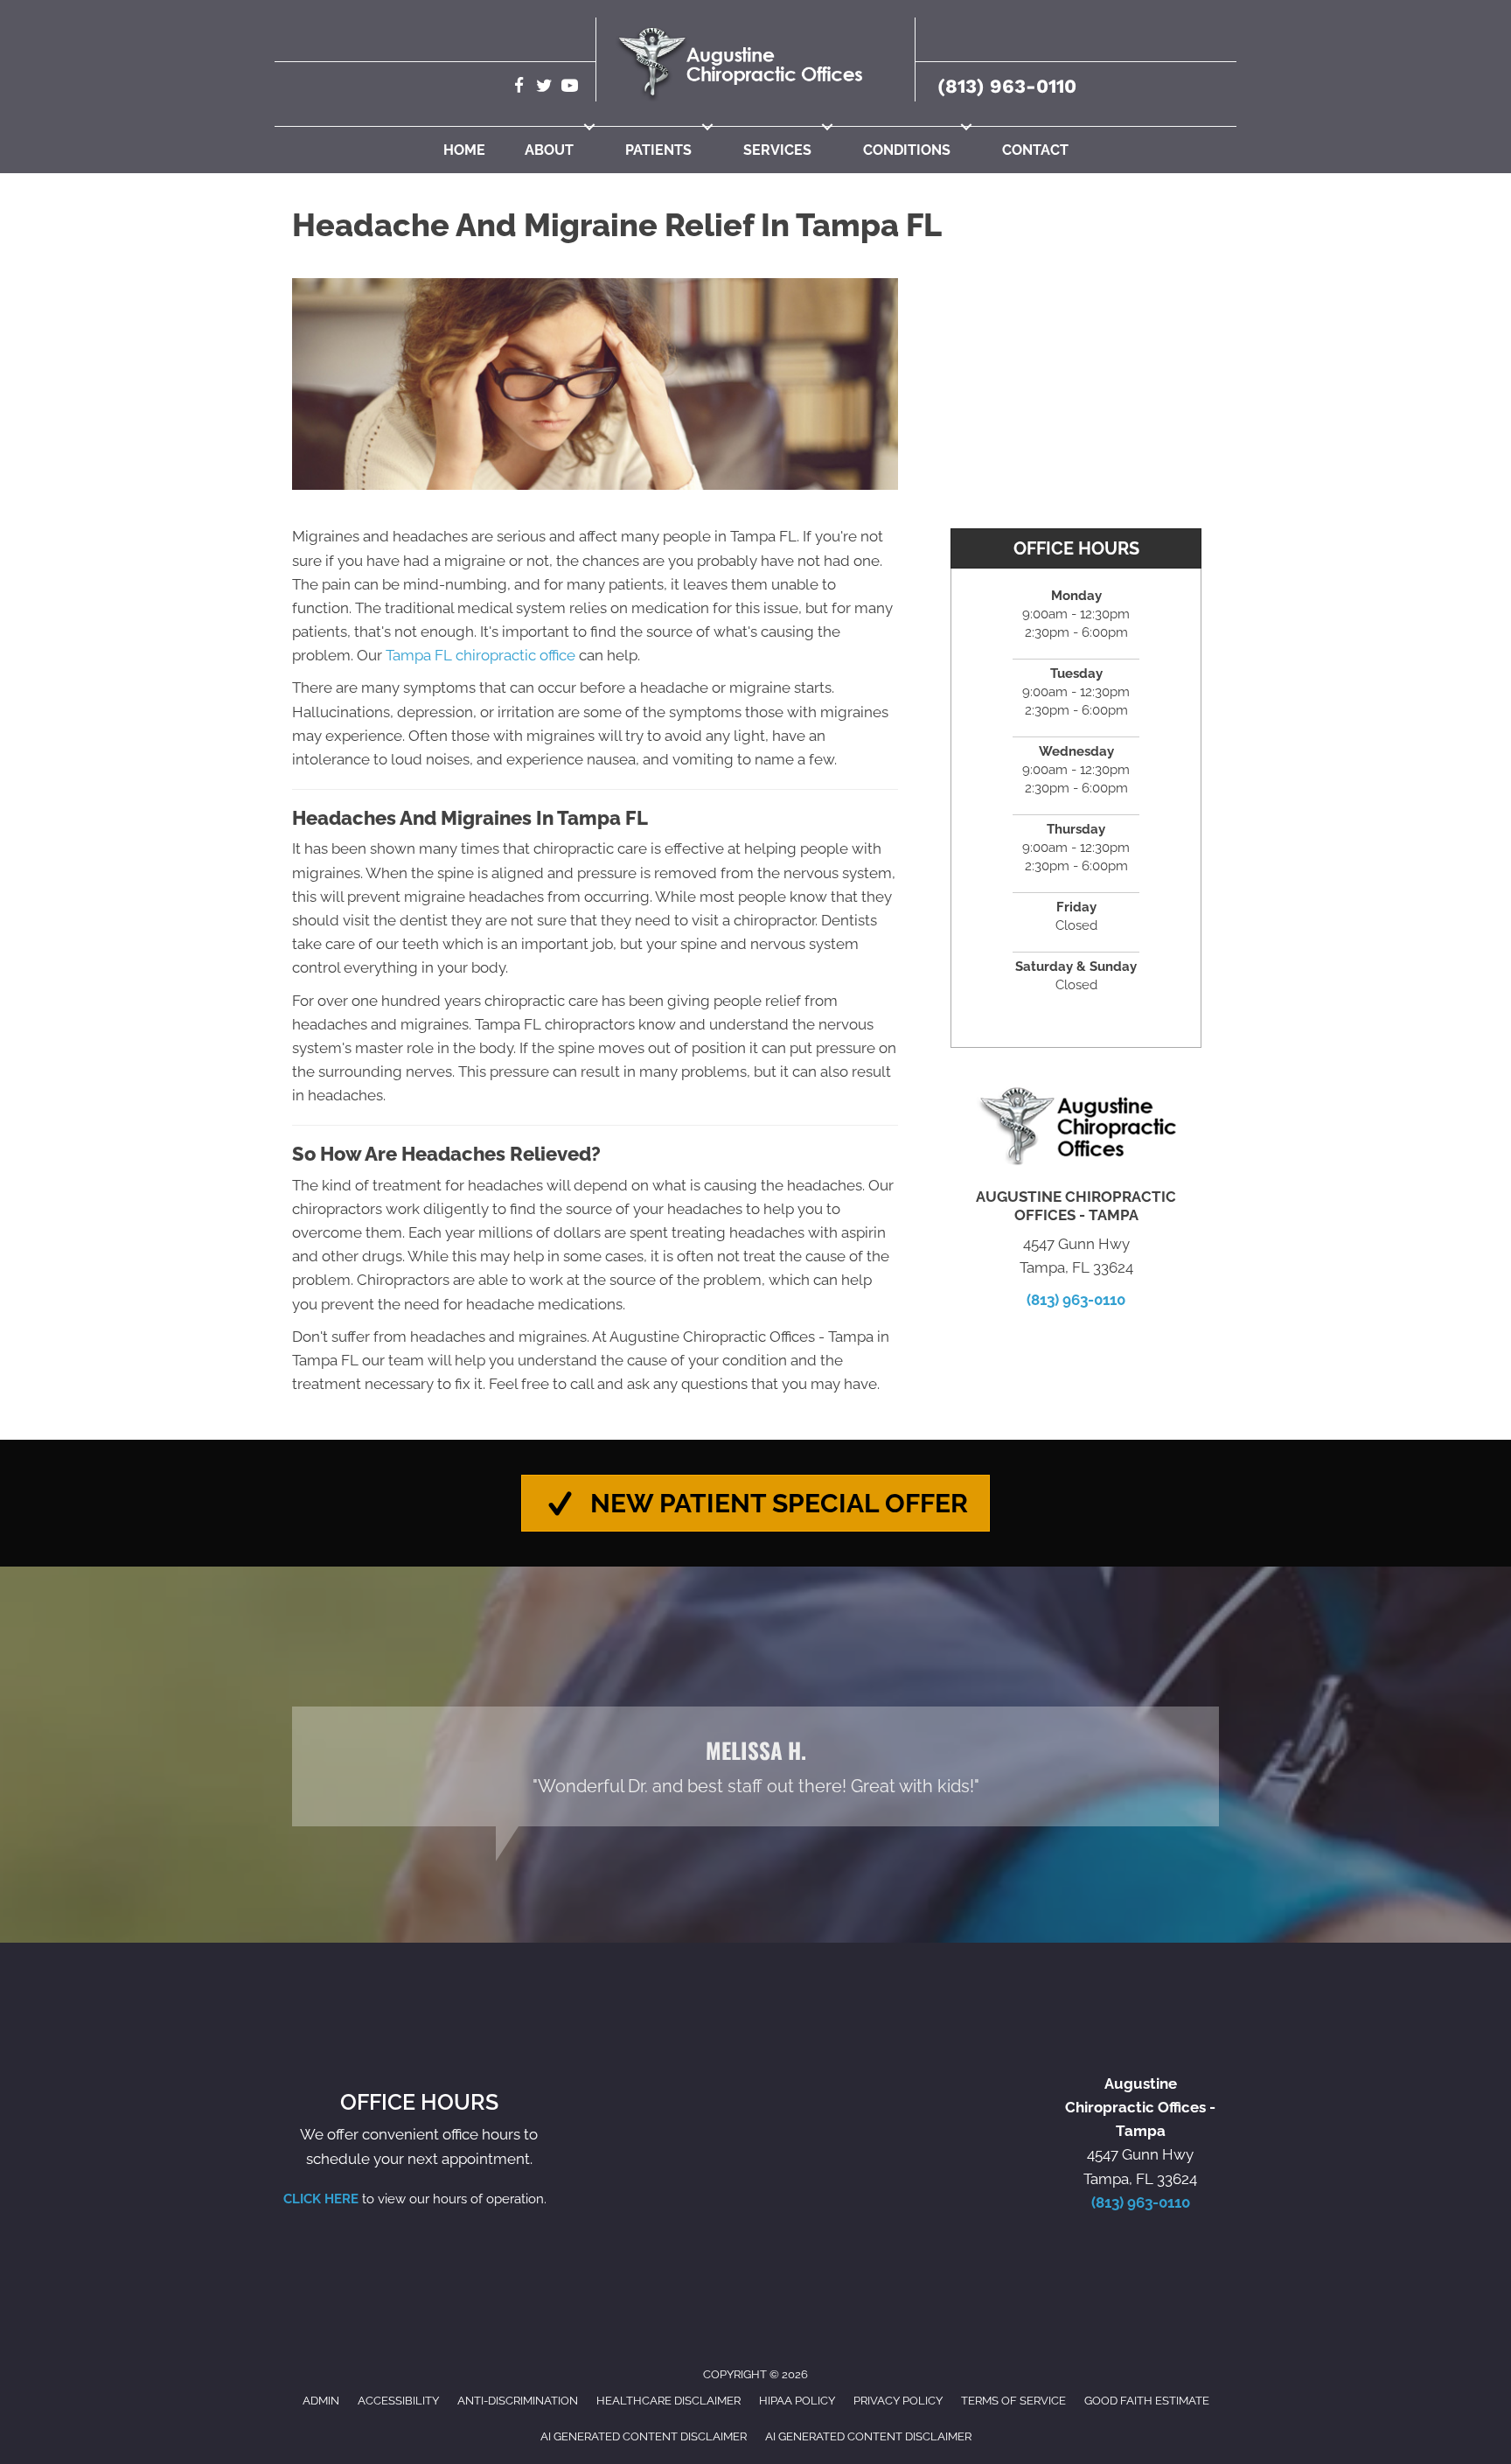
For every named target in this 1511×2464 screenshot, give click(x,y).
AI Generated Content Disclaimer (644, 2436)
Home (464, 150)
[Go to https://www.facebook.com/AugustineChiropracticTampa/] (519, 88)
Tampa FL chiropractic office (480, 655)
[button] (589, 127)
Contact (1035, 150)
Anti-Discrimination (518, 2401)
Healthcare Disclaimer (668, 2401)
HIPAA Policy (797, 2401)
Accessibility (398, 2401)
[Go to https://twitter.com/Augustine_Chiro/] (544, 88)
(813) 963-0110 (1007, 86)
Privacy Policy (898, 2401)
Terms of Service (1013, 2401)
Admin (321, 2401)
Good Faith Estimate (1147, 2401)
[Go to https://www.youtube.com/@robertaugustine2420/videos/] (570, 88)
